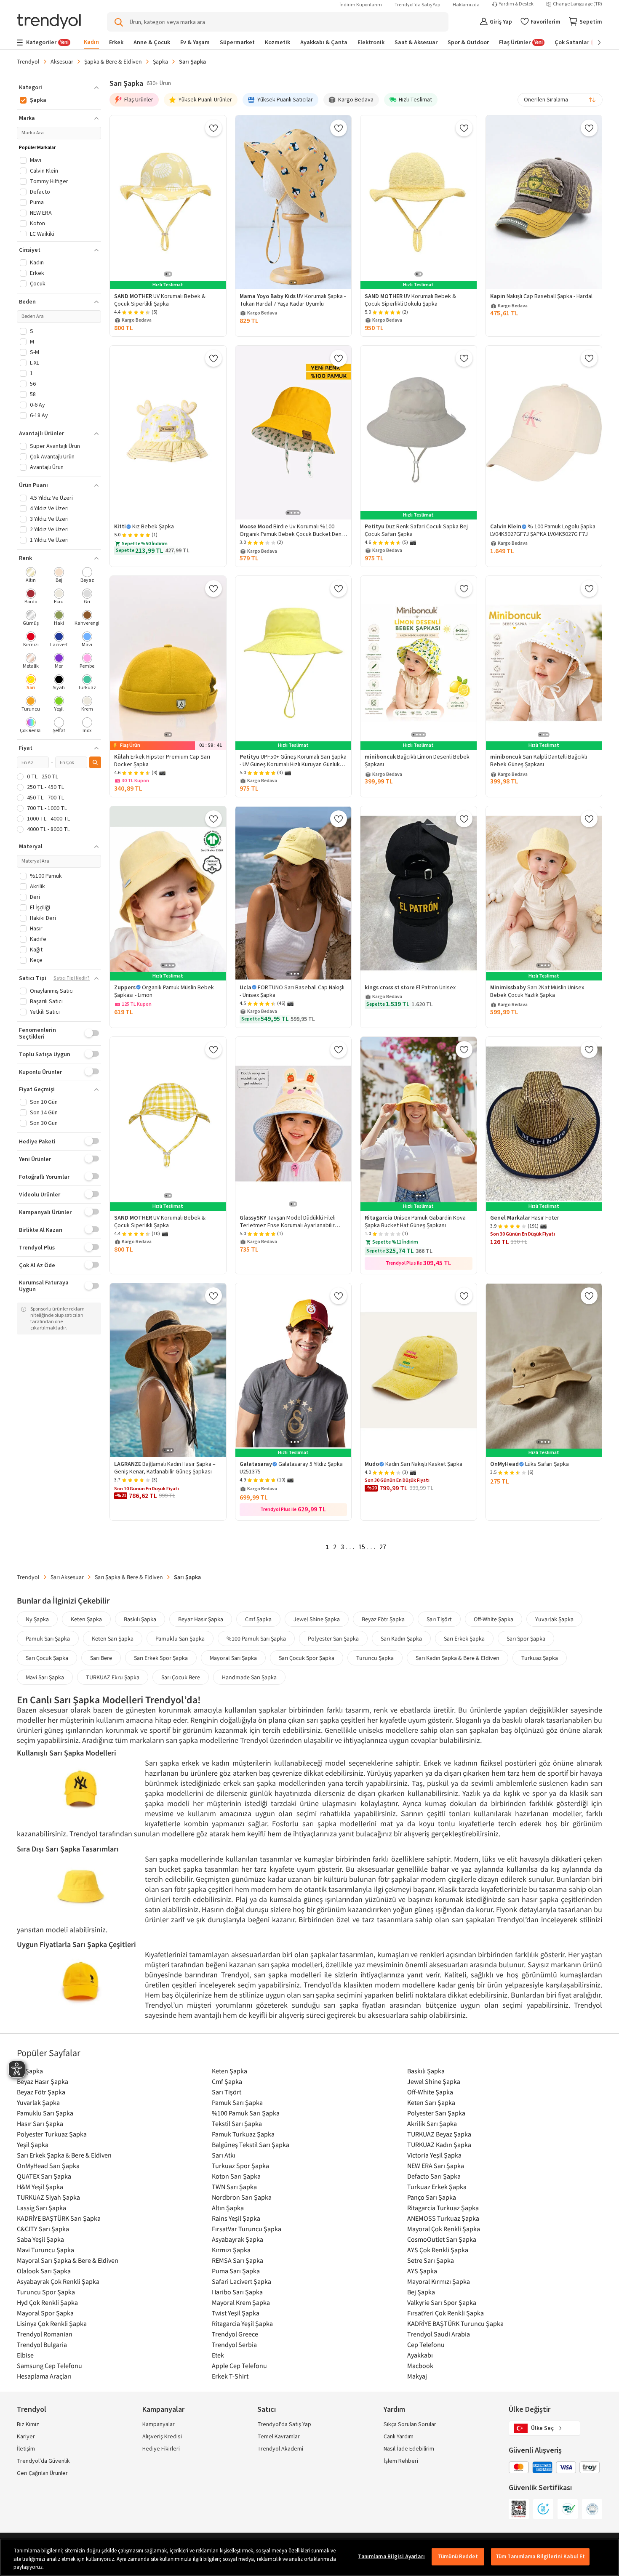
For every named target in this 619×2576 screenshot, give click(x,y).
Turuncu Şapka (375, 1658)
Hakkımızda (466, 5)
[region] (309, 2557)
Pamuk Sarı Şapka (48, 1638)
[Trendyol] (49, 22)
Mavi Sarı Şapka (45, 1677)
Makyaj (417, 2376)
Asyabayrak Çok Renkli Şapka (58, 2281)
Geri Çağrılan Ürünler (42, 2473)
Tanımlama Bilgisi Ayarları (391, 2556)
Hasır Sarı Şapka (40, 2123)
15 (362, 1547)
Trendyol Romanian (45, 2334)
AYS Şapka (422, 2271)
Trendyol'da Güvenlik (43, 2461)
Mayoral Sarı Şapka (233, 1658)
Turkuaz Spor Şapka (240, 2166)
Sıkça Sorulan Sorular (410, 2424)
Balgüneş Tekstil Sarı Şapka (251, 2144)
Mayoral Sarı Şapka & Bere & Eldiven (68, 2260)
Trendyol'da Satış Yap (417, 5)
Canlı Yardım (399, 2437)
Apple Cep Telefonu (239, 2366)
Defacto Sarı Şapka (434, 2176)
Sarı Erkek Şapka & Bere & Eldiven (64, 2155)
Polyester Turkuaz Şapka (52, 2134)
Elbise (25, 2355)
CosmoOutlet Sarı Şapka (442, 2239)
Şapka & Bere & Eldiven (113, 61)
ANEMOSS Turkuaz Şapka (443, 2218)
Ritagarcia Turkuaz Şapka (443, 2208)
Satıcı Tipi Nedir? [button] (72, 978)
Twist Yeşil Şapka (236, 2313)
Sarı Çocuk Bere (181, 1677)
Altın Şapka (228, 2208)
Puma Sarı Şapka (236, 2271)
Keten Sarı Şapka (113, 1638)
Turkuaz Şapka (540, 1658)
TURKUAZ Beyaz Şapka (439, 2134)
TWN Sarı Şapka (234, 2187)
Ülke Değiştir (530, 2410)
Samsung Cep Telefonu (49, 2366)
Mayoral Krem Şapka (241, 2302)
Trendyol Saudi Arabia (439, 2334)
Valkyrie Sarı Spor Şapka (442, 2302)
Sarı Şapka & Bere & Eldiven (129, 1577)
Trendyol (28, 61)
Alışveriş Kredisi (162, 2437)
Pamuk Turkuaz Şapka (243, 2134)
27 (383, 1547)
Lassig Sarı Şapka (41, 2208)
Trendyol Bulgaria (42, 2344)
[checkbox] (31, 576)
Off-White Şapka (494, 1619)
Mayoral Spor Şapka (45, 2313)
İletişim (26, 2449)
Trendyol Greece (235, 2334)
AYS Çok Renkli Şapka (438, 2250)
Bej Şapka (421, 2292)
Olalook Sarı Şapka (44, 2271)
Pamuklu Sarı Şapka (180, 1638)
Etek (218, 2355)
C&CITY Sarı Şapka (43, 2229)
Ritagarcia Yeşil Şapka (242, 2323)
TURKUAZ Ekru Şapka (113, 1677)
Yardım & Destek (516, 4)
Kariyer (26, 2437)
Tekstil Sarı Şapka (237, 2123)
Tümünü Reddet (458, 2556)
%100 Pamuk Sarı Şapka (256, 1638)
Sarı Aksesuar (67, 1577)
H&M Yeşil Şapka (40, 2187)
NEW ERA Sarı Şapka (436, 2166)
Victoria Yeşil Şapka (434, 2155)
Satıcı (267, 2410)
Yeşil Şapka (33, 2144)
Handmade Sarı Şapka (249, 1677)
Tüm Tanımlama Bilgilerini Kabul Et (540, 2556)
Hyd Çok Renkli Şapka (47, 2302)
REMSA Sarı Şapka (237, 2260)
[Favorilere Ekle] (213, 128)
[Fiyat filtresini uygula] (95, 762)
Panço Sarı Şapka (432, 2197)
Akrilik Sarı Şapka (432, 2123)
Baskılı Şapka (140, 1619)
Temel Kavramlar (279, 2437)
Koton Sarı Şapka (236, 2176)
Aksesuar (62, 61)
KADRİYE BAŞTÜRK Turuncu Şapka (455, 2323)
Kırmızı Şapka (231, 2250)
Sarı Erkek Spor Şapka (161, 1658)
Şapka (160, 61)
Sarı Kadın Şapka (401, 1638)
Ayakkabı (420, 2355)
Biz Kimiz (28, 2424)
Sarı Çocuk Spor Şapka (307, 1658)
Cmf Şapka (258, 1619)
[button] (59, 88)
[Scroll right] (593, 43)
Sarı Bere (101, 1658)
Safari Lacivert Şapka (241, 2281)
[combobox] (560, 100)
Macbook (420, 2366)
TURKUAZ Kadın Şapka (439, 2144)
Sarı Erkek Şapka (464, 1638)
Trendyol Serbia (234, 2344)
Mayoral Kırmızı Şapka (439, 2281)
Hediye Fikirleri (161, 2449)
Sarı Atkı (224, 2155)
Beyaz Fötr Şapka (383, 1619)
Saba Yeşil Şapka (40, 2239)
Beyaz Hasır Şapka (201, 1619)
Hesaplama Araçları (44, 2376)
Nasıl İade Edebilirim (409, 2449)
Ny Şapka (37, 1619)
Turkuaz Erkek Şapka (437, 2187)
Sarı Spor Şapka (526, 1638)
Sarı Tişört (439, 1619)
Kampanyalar (159, 2424)
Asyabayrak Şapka (237, 2239)
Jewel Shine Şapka (317, 1619)
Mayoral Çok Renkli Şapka (444, 2229)
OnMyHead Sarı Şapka (48, 2166)
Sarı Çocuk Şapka (47, 1658)
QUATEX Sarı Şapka (44, 2176)
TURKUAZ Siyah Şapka (48, 2197)
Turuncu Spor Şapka (46, 2292)
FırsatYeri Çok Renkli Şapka (446, 2313)
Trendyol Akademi (280, 2449)
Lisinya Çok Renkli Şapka (52, 2323)
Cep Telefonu (426, 2344)
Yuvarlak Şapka (554, 1619)
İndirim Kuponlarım (361, 5)
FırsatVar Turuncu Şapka (247, 2229)
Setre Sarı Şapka (431, 2260)
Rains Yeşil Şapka (236, 2218)
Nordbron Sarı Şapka (242, 2197)
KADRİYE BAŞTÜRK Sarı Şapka (59, 2218)
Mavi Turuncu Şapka (45, 2250)
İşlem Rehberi (401, 2461)
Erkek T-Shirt (230, 2376)
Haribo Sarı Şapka (237, 2292)
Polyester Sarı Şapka (333, 1638)
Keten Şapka (86, 1619)
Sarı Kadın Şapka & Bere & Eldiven (458, 1658)
